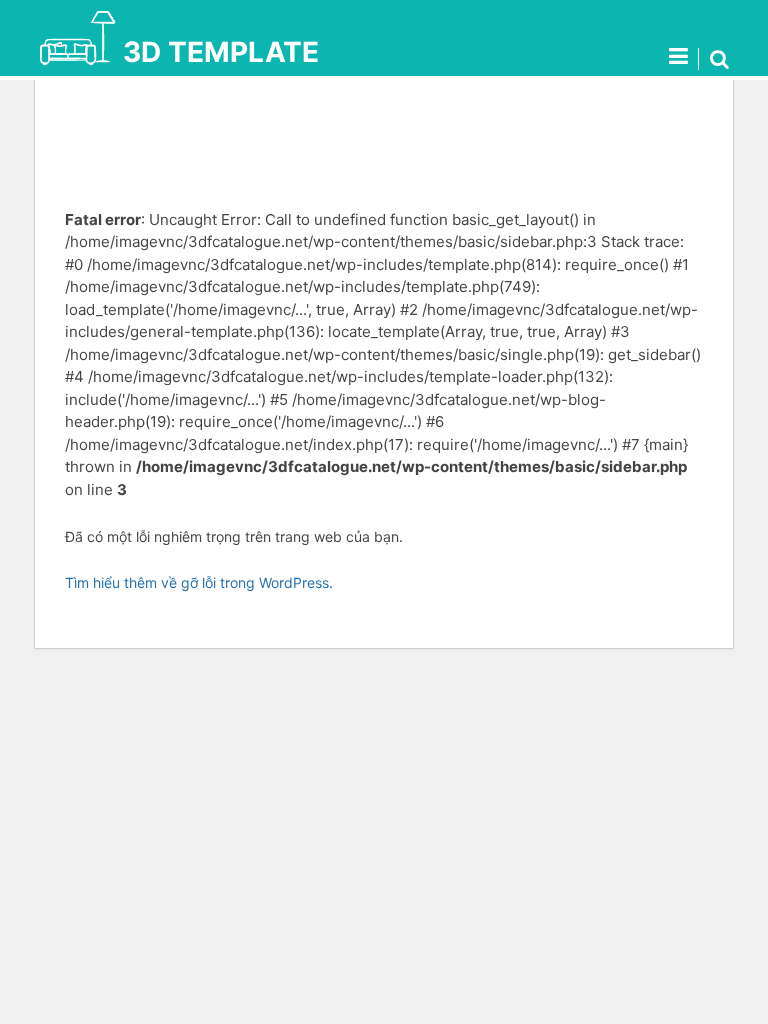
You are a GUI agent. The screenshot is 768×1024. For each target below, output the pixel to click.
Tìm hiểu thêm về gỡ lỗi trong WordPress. (199, 582)
